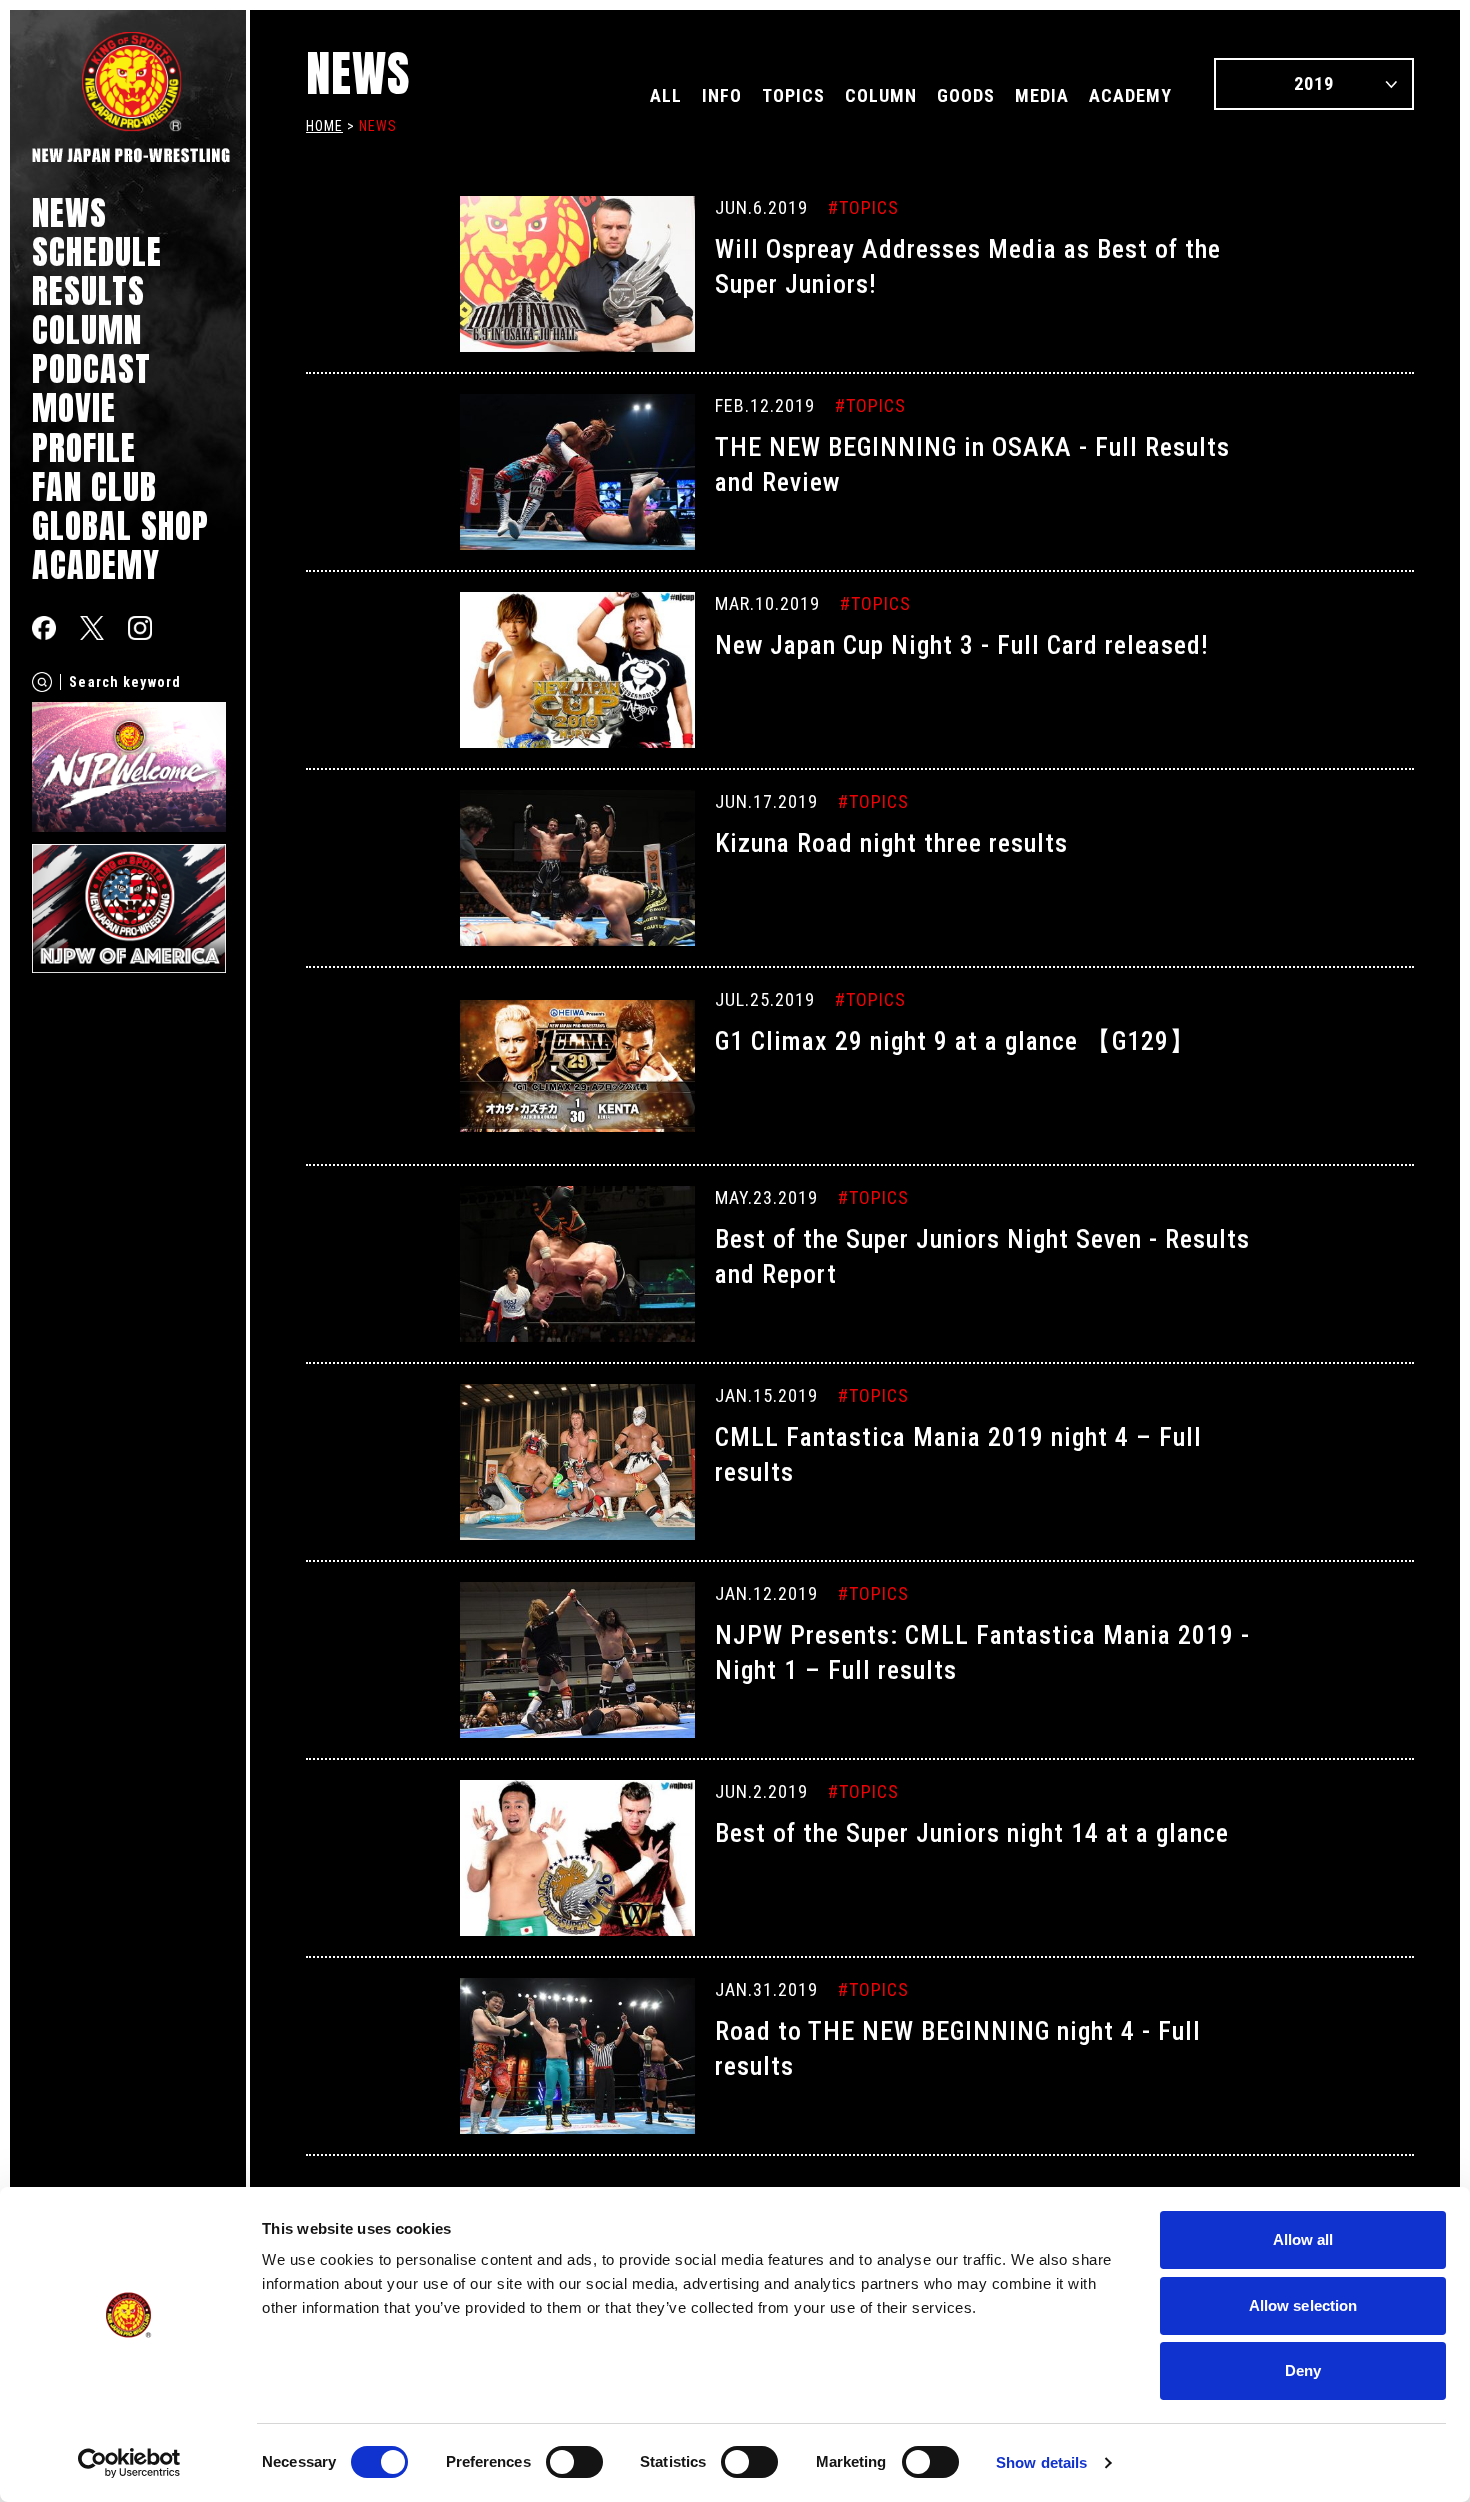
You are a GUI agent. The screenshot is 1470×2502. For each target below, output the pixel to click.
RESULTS (88, 290)
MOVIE (74, 407)
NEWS (69, 212)
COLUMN (87, 329)
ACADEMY (96, 564)
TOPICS (793, 95)
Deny (1303, 2370)
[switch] (574, 2462)
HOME (324, 126)
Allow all (1303, 2239)
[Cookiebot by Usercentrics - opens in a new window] (129, 2463)
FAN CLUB (94, 486)
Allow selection (1303, 2305)
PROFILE (84, 447)
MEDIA (1042, 95)
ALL (666, 95)
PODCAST (91, 368)
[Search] (42, 682)
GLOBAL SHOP (120, 525)
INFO (722, 95)
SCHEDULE (97, 251)
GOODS (966, 95)
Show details (1041, 2462)
